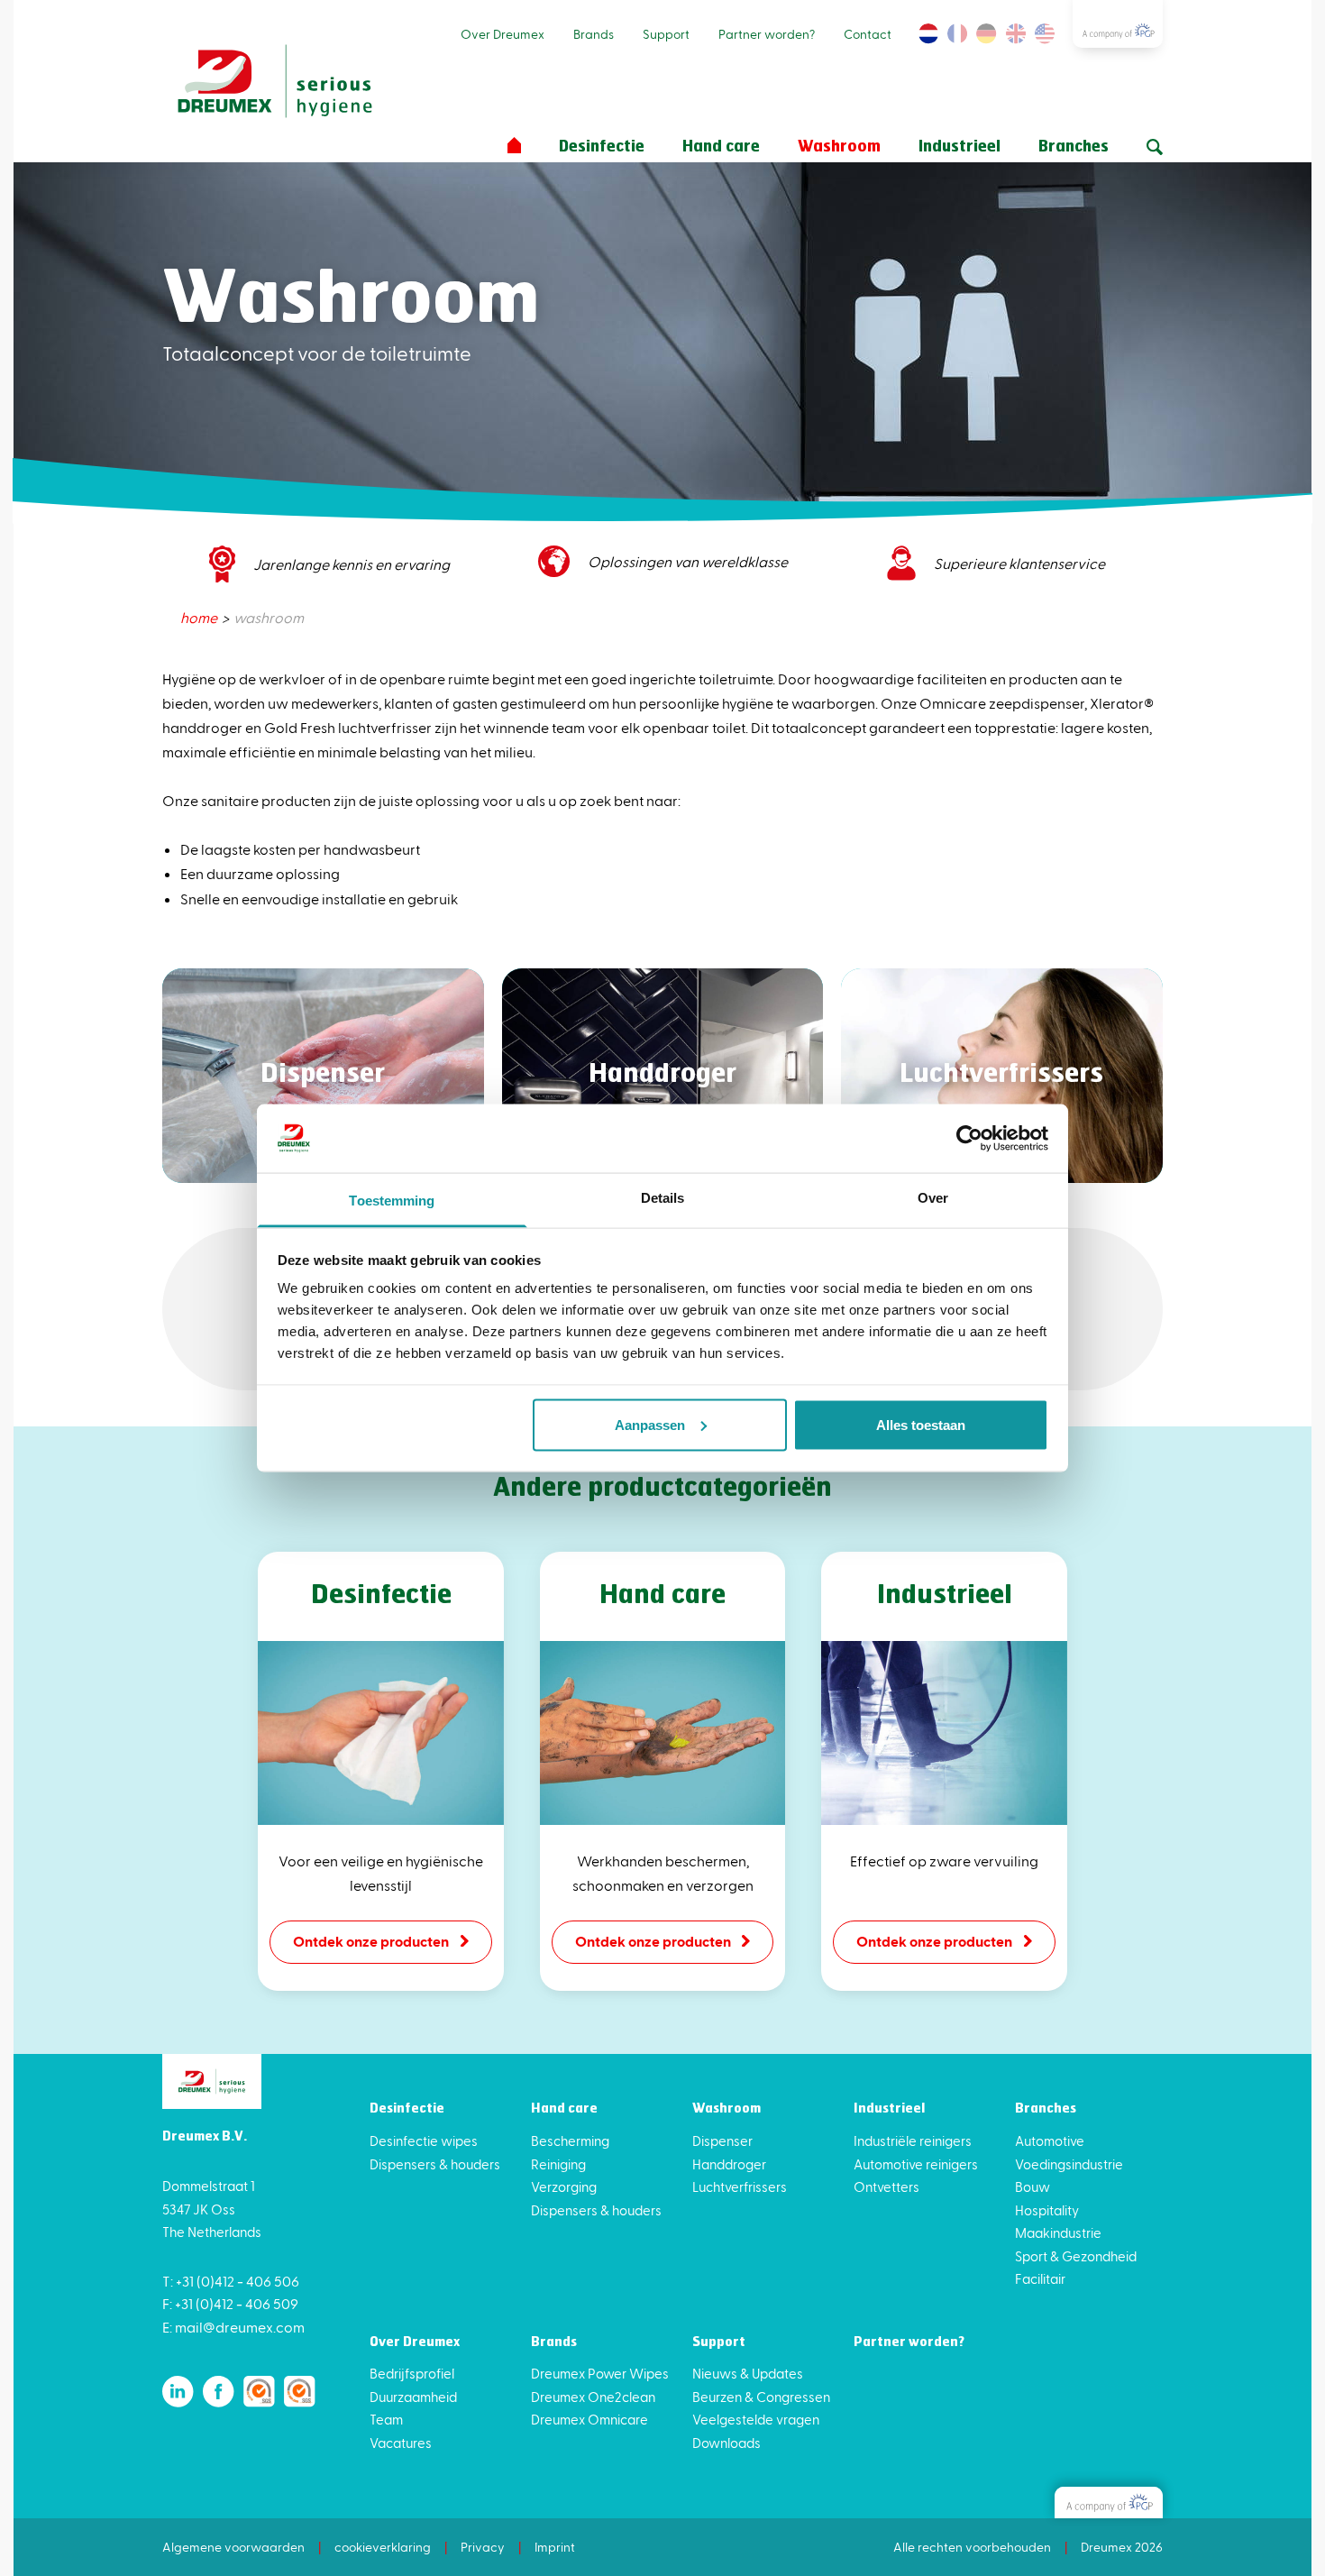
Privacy (483, 2547)
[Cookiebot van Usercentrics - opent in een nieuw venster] (969, 1138)
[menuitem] (200, 617)
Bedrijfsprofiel (412, 2373)
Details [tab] (663, 1198)
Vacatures (401, 2443)
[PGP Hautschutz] (1109, 2503)
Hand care (721, 147)
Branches (1074, 147)
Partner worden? (767, 34)
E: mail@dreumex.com (233, 2327)
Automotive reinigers (916, 2164)
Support (666, 34)
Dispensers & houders (435, 2164)
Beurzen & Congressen (761, 2397)
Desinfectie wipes (424, 2141)
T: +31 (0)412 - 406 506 (231, 2281)
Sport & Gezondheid (1076, 2256)
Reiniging (558, 2164)
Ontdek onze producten (371, 1941)
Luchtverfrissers (740, 2186)
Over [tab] (933, 1198)
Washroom (839, 147)
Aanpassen (650, 1424)
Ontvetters (886, 2186)
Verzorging (564, 2186)
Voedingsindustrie (1069, 2164)
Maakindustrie (1058, 2232)
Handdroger (729, 2164)
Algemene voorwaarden (233, 2547)
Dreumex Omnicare (589, 2419)
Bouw (1033, 2186)
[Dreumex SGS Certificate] (259, 2392)
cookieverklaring (383, 2547)
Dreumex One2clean (593, 2397)
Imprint (555, 2547)
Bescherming (570, 2141)
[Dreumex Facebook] (219, 2392)
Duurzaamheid (413, 2397)
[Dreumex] (275, 82)
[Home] (514, 146)
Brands (594, 34)
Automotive (1050, 2141)
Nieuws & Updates (748, 2373)
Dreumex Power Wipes (600, 2373)
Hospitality (1047, 2210)
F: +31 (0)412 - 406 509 (230, 2303)
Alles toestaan (921, 1424)
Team (386, 2419)
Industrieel (959, 147)
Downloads (726, 2443)
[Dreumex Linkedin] (178, 2392)
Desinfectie (602, 147)
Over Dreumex (503, 34)
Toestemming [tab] (392, 1201)
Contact (868, 34)
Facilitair (1040, 2278)
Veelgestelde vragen (756, 2419)
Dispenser (722, 2141)
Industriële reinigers (913, 2141)
